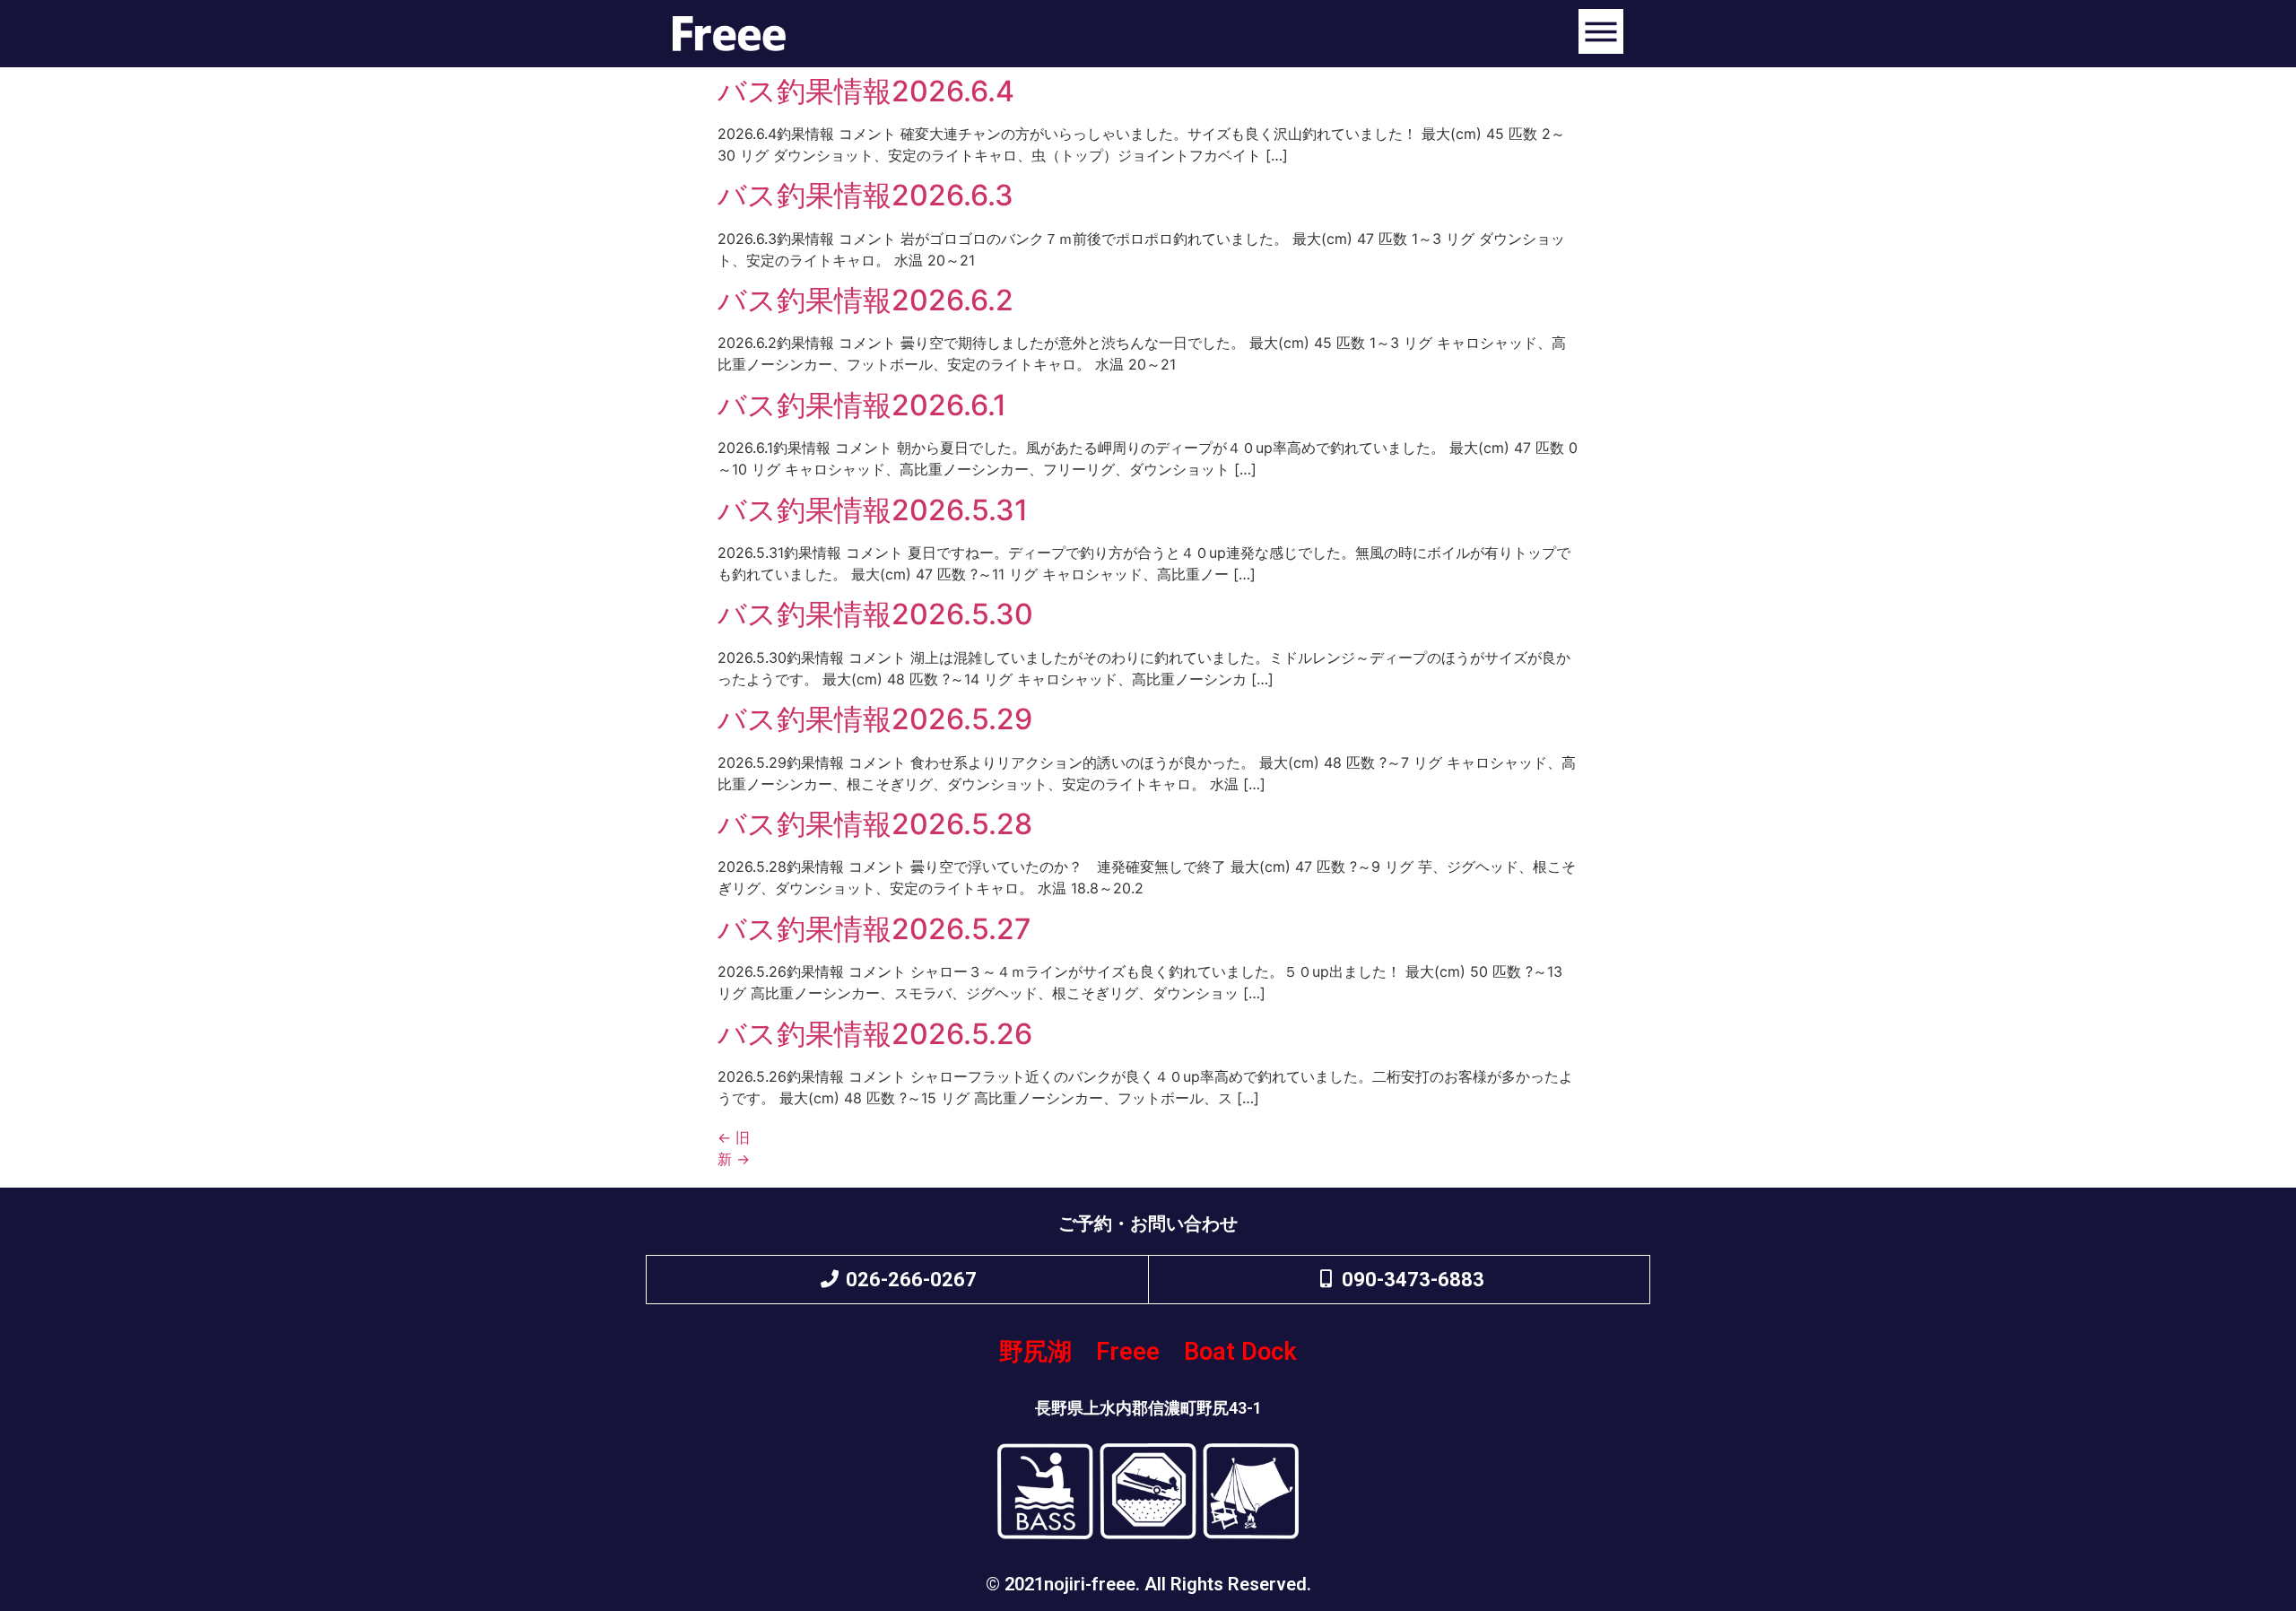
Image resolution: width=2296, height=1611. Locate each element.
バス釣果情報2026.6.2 (865, 300)
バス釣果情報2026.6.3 (865, 195)
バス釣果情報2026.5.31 (873, 510)
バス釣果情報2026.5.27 (874, 929)
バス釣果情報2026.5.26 (875, 1034)
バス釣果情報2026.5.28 (875, 824)
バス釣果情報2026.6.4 (866, 91)
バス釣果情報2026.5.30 (875, 614)
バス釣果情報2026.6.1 (862, 405)
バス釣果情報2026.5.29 (875, 719)
